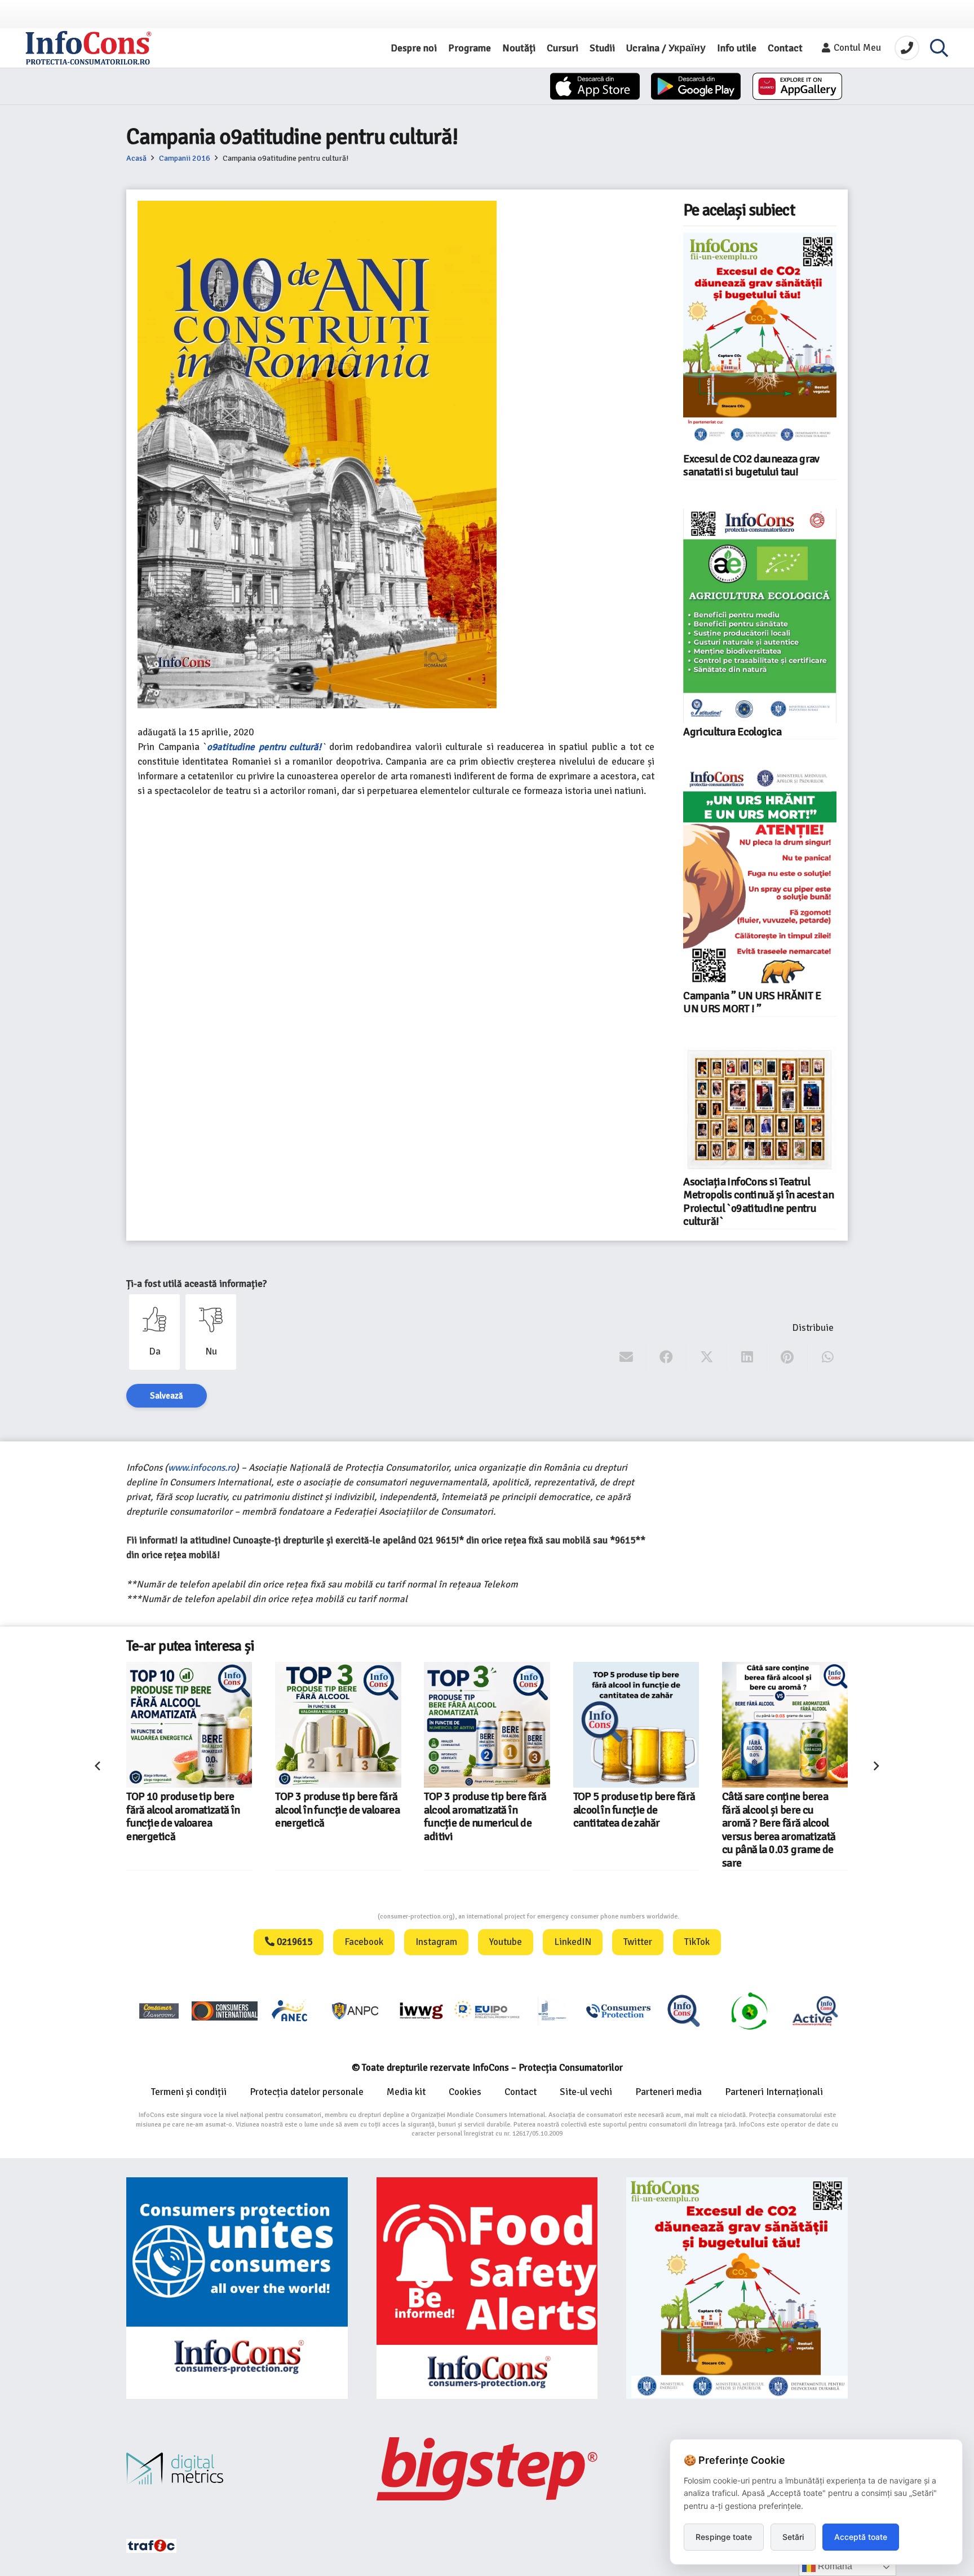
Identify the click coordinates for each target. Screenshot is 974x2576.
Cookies (465, 2092)
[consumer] (159, 2011)
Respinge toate (724, 2537)
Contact (521, 2092)
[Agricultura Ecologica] (760, 616)
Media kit (406, 2092)
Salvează (167, 1396)
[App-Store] (595, 86)
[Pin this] (787, 1357)
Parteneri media (668, 2092)
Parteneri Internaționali (774, 2092)
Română (834, 2566)
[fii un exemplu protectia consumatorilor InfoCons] (737, 2288)
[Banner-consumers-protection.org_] (237, 2288)
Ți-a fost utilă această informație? (196, 1284)
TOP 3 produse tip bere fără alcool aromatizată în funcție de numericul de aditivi (336, 1816)
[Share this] (667, 1357)
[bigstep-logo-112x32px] (487, 2469)
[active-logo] (815, 2010)
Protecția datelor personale (307, 2092)
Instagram (436, 1942)
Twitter (638, 1942)
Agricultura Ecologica (732, 732)
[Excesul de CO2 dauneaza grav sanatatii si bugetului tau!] (760, 341)
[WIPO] (552, 2011)
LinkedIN (573, 1942)
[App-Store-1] (696, 86)
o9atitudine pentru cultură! (264, 747)
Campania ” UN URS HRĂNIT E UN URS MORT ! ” (752, 1002)
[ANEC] (290, 2011)
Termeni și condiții (189, 2092)
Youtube (506, 1942)
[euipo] (421, 2011)
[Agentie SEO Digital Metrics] (237, 2469)
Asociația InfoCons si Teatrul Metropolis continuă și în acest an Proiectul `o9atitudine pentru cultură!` (758, 1202)
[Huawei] (797, 86)
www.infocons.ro (202, 1468)
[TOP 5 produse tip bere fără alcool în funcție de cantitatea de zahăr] (487, 1725)
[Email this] (627, 1357)
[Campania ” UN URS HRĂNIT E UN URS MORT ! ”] (760, 877)
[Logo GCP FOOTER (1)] (749, 2011)
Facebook (364, 1942)
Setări (793, 2537)
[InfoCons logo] (88, 48)
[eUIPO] (487, 2011)
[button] (939, 48)
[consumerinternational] (224, 2011)
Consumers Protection (335, 1916)
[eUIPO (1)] (618, 2011)
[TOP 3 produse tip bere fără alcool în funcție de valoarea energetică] (189, 1725)
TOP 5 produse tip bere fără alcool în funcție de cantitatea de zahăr (486, 1810)
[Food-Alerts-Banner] (487, 2288)
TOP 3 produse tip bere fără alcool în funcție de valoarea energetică (189, 1810)
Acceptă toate (861, 2537)
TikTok (697, 1942)
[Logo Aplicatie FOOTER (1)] (684, 2011)
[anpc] (356, 2011)
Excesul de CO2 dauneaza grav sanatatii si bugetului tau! (751, 466)
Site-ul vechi (586, 2092)
